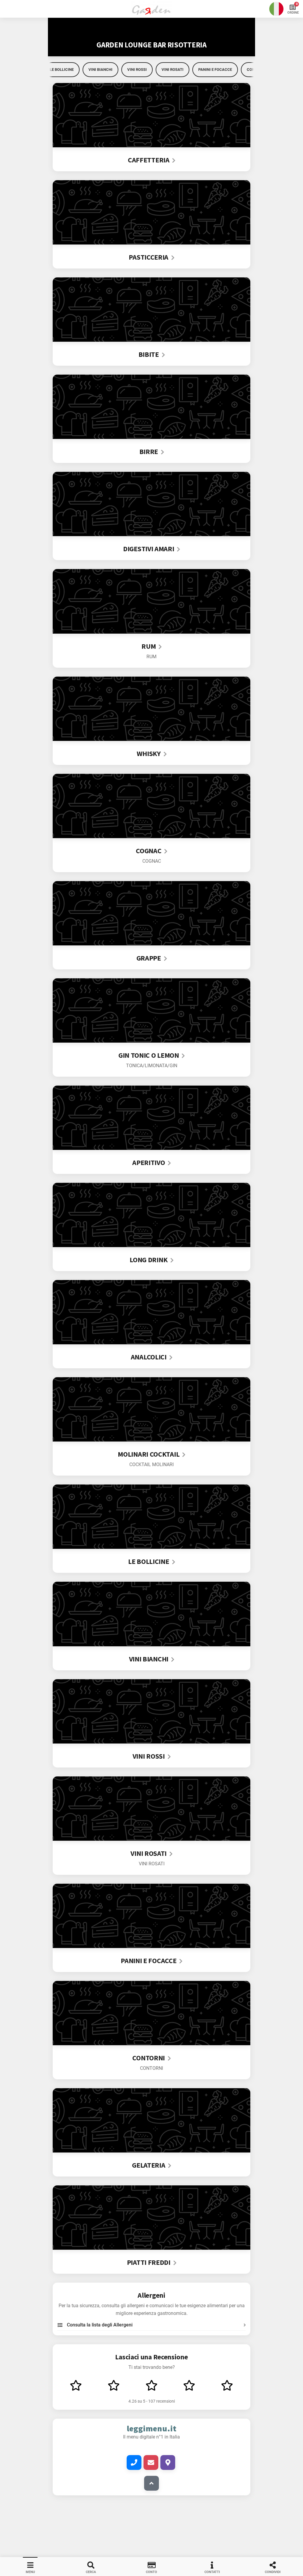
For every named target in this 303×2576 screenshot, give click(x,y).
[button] (151, 9)
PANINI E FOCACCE (215, 69)
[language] (276, 9)
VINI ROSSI (137, 69)
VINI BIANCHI (100, 69)
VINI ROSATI (173, 69)
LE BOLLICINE (62, 69)
